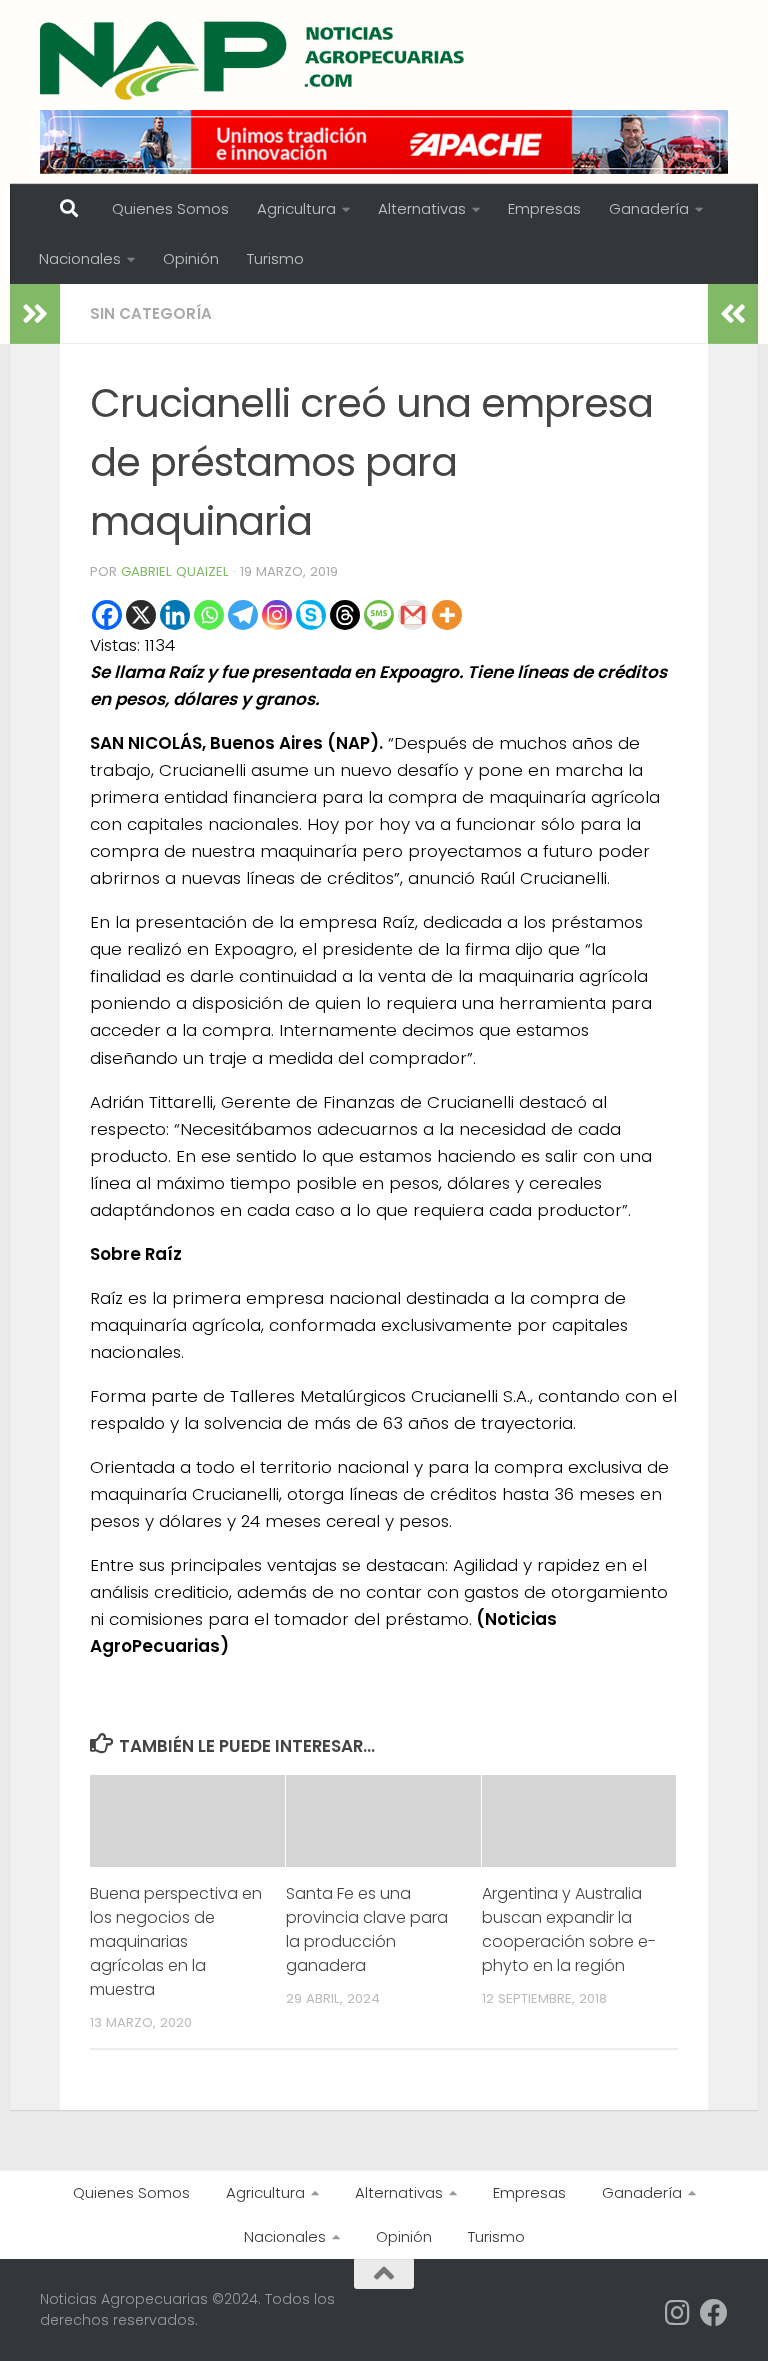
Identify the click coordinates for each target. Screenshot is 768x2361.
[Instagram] (277, 615)
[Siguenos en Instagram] (678, 2313)
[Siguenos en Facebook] (714, 2313)
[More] (447, 615)
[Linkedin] (175, 615)
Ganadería (649, 208)
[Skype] (311, 615)
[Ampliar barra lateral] (35, 314)
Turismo (275, 258)
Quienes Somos (170, 208)
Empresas (544, 208)
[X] (141, 615)
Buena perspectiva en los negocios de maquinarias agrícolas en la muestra (176, 1941)
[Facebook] (107, 615)
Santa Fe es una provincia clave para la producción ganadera (367, 1929)
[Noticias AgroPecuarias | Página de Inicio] (254, 60)
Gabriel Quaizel (175, 571)
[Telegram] (243, 615)
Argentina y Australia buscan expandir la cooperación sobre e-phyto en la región (569, 1929)
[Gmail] (413, 615)
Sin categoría (151, 313)
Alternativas (422, 208)
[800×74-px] (384, 142)
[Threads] (345, 615)
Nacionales (80, 258)
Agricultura (296, 208)
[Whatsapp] (209, 615)
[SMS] (379, 615)
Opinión (191, 258)
